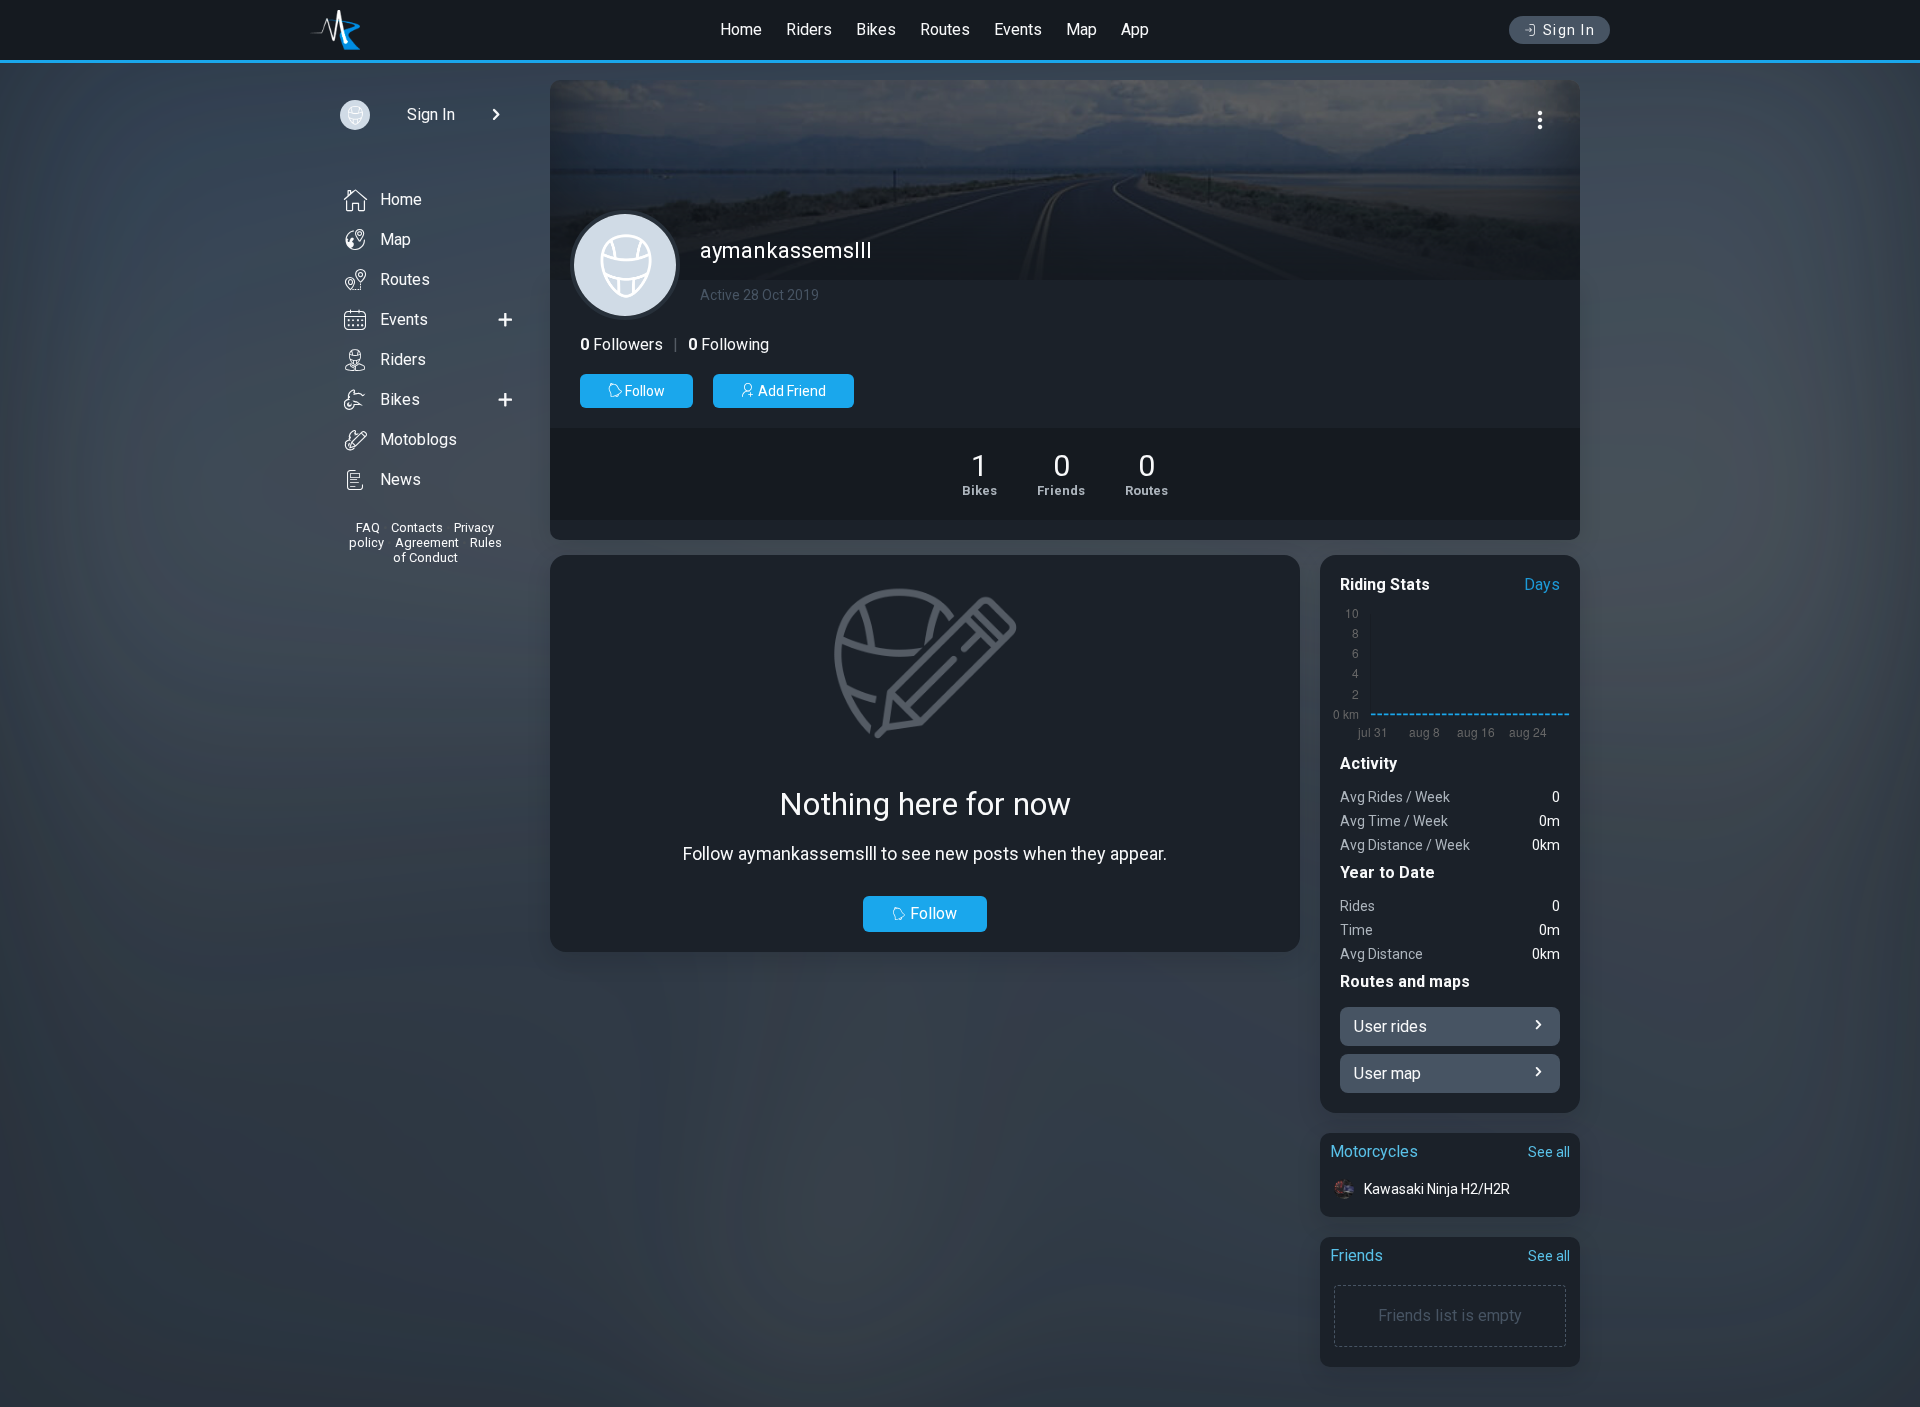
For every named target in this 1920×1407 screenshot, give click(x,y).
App (1135, 29)
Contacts (417, 527)
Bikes (876, 29)
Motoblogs (418, 439)
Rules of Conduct (447, 550)
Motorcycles (1374, 1151)
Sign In (1569, 30)
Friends (1356, 1255)
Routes (945, 29)
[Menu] (1540, 120)
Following (728, 344)
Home (741, 29)
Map (1081, 29)
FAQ (368, 527)
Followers (621, 344)
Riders (809, 29)
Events (1018, 29)
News (400, 479)
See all (1549, 1152)
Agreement (427, 542)
